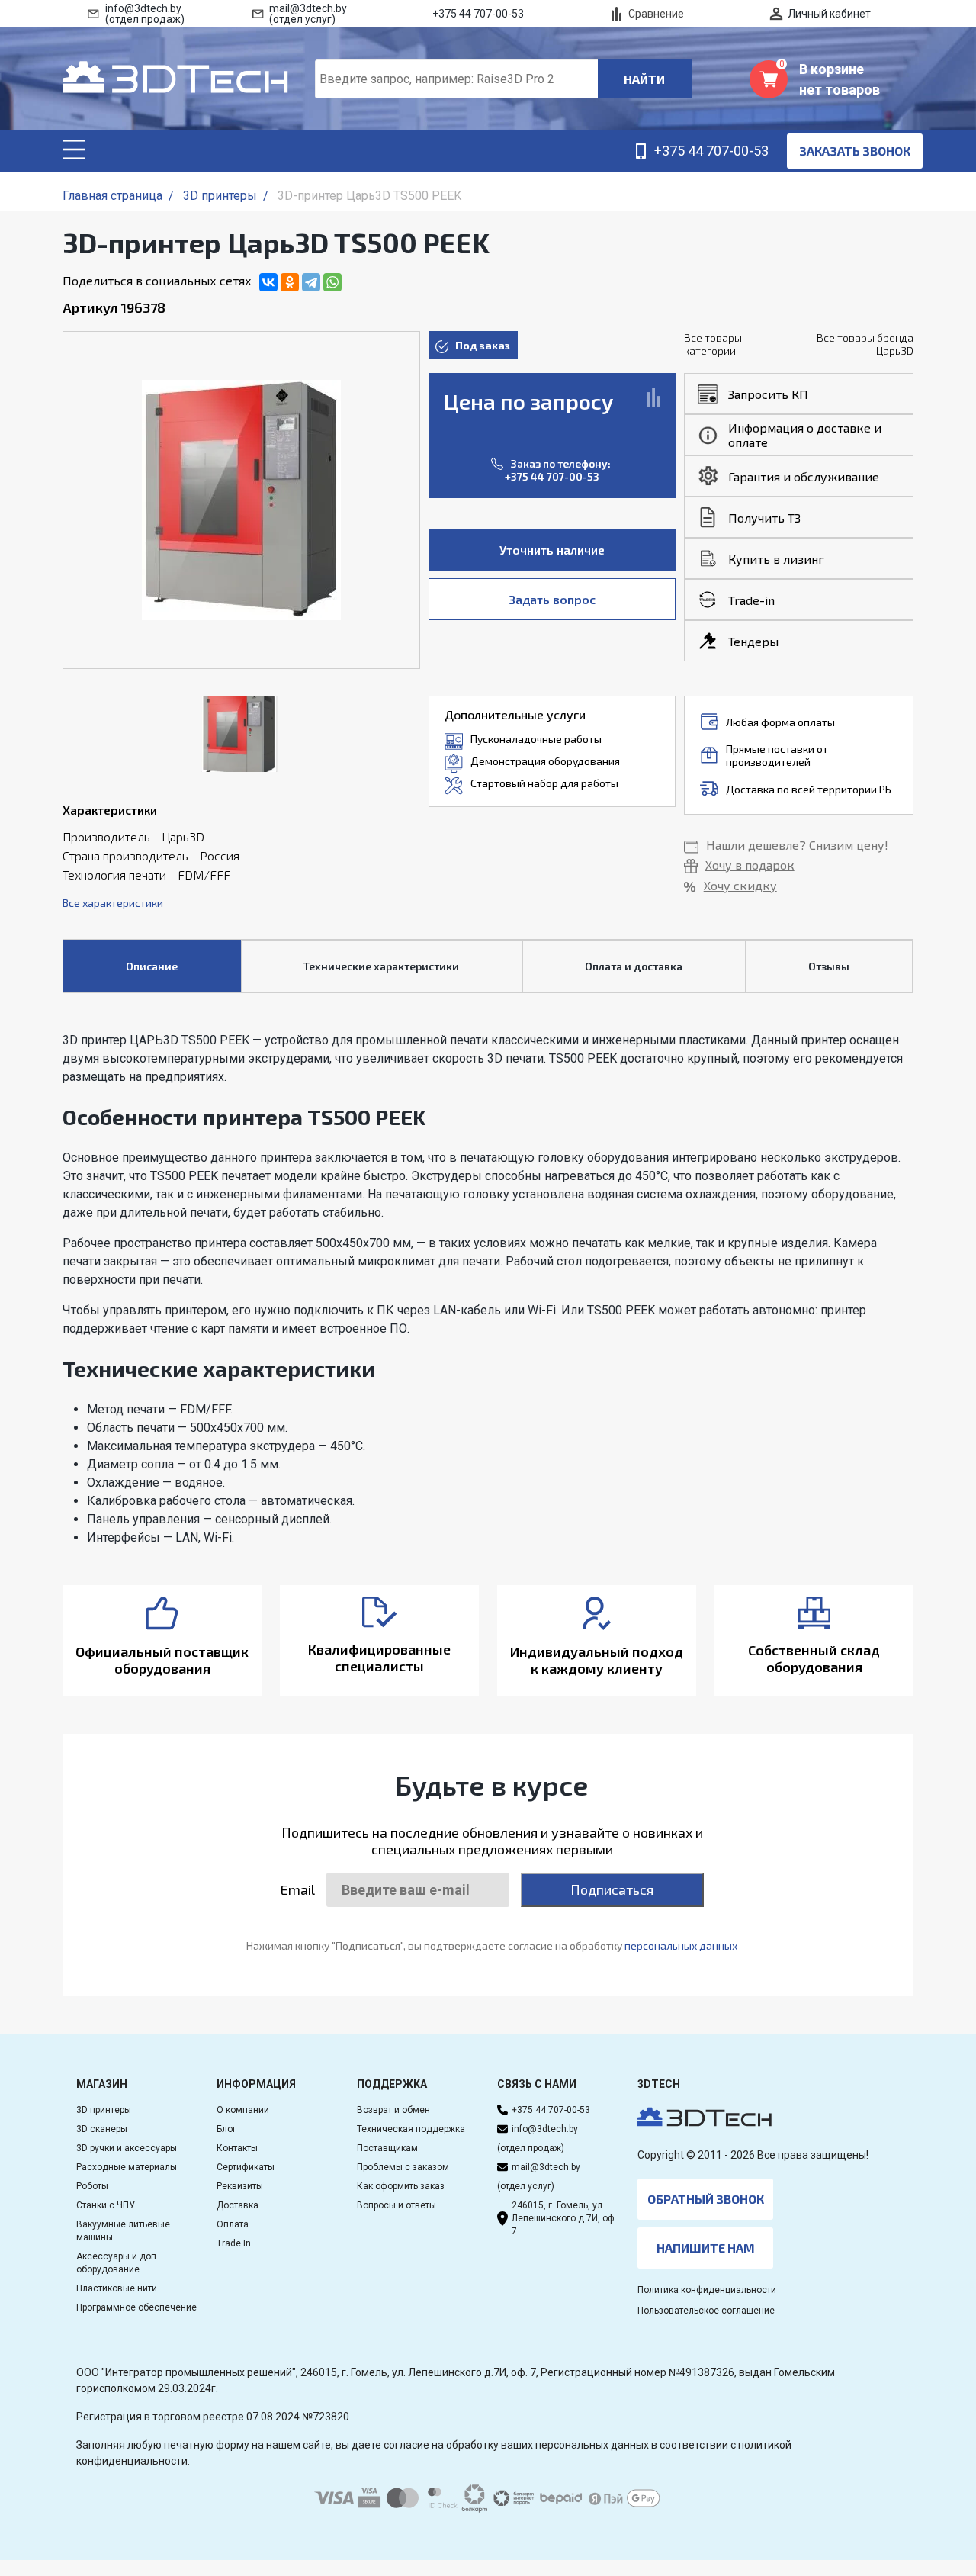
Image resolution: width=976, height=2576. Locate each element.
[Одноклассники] (290, 282)
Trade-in (751, 600)
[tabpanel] (488, 1289)
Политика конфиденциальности (707, 2290)
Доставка (238, 2205)
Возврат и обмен (393, 2110)
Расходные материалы (127, 2167)
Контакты (237, 2148)
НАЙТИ (644, 79)
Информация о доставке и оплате (805, 435)
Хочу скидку (740, 885)
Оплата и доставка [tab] (634, 966)
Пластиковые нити (117, 2288)
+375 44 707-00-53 (552, 476)
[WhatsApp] (332, 282)
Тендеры (753, 641)
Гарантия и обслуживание (804, 476)
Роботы (92, 2186)
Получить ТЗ (764, 518)
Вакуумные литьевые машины (123, 2231)
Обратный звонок (706, 2199)
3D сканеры (102, 2129)
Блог (226, 2129)
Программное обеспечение (136, 2307)
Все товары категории (713, 344)
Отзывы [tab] (829, 966)
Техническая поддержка (411, 2129)
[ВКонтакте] (268, 282)
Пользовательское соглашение (706, 2311)
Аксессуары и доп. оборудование (117, 2263)
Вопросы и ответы (396, 2205)
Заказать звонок (855, 151)
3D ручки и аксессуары (127, 2148)
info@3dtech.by (545, 2129)
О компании (243, 2110)
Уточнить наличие (552, 550)
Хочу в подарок (750, 865)
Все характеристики (113, 903)
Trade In (234, 2243)
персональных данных (681, 1946)
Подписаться (612, 1889)
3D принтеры (104, 2110)
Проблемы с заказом (403, 2167)
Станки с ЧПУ (106, 2205)
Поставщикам (387, 2148)
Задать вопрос (552, 599)
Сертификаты (246, 2167)
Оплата (233, 2224)
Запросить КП (768, 394)
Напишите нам (706, 2248)
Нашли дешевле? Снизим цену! (797, 845)
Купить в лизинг (776, 559)
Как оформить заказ (401, 2186)
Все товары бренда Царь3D (865, 344)
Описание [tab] (152, 966)
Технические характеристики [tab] (381, 966)
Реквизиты (240, 2186)
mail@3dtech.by (546, 2167)
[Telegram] (311, 282)
